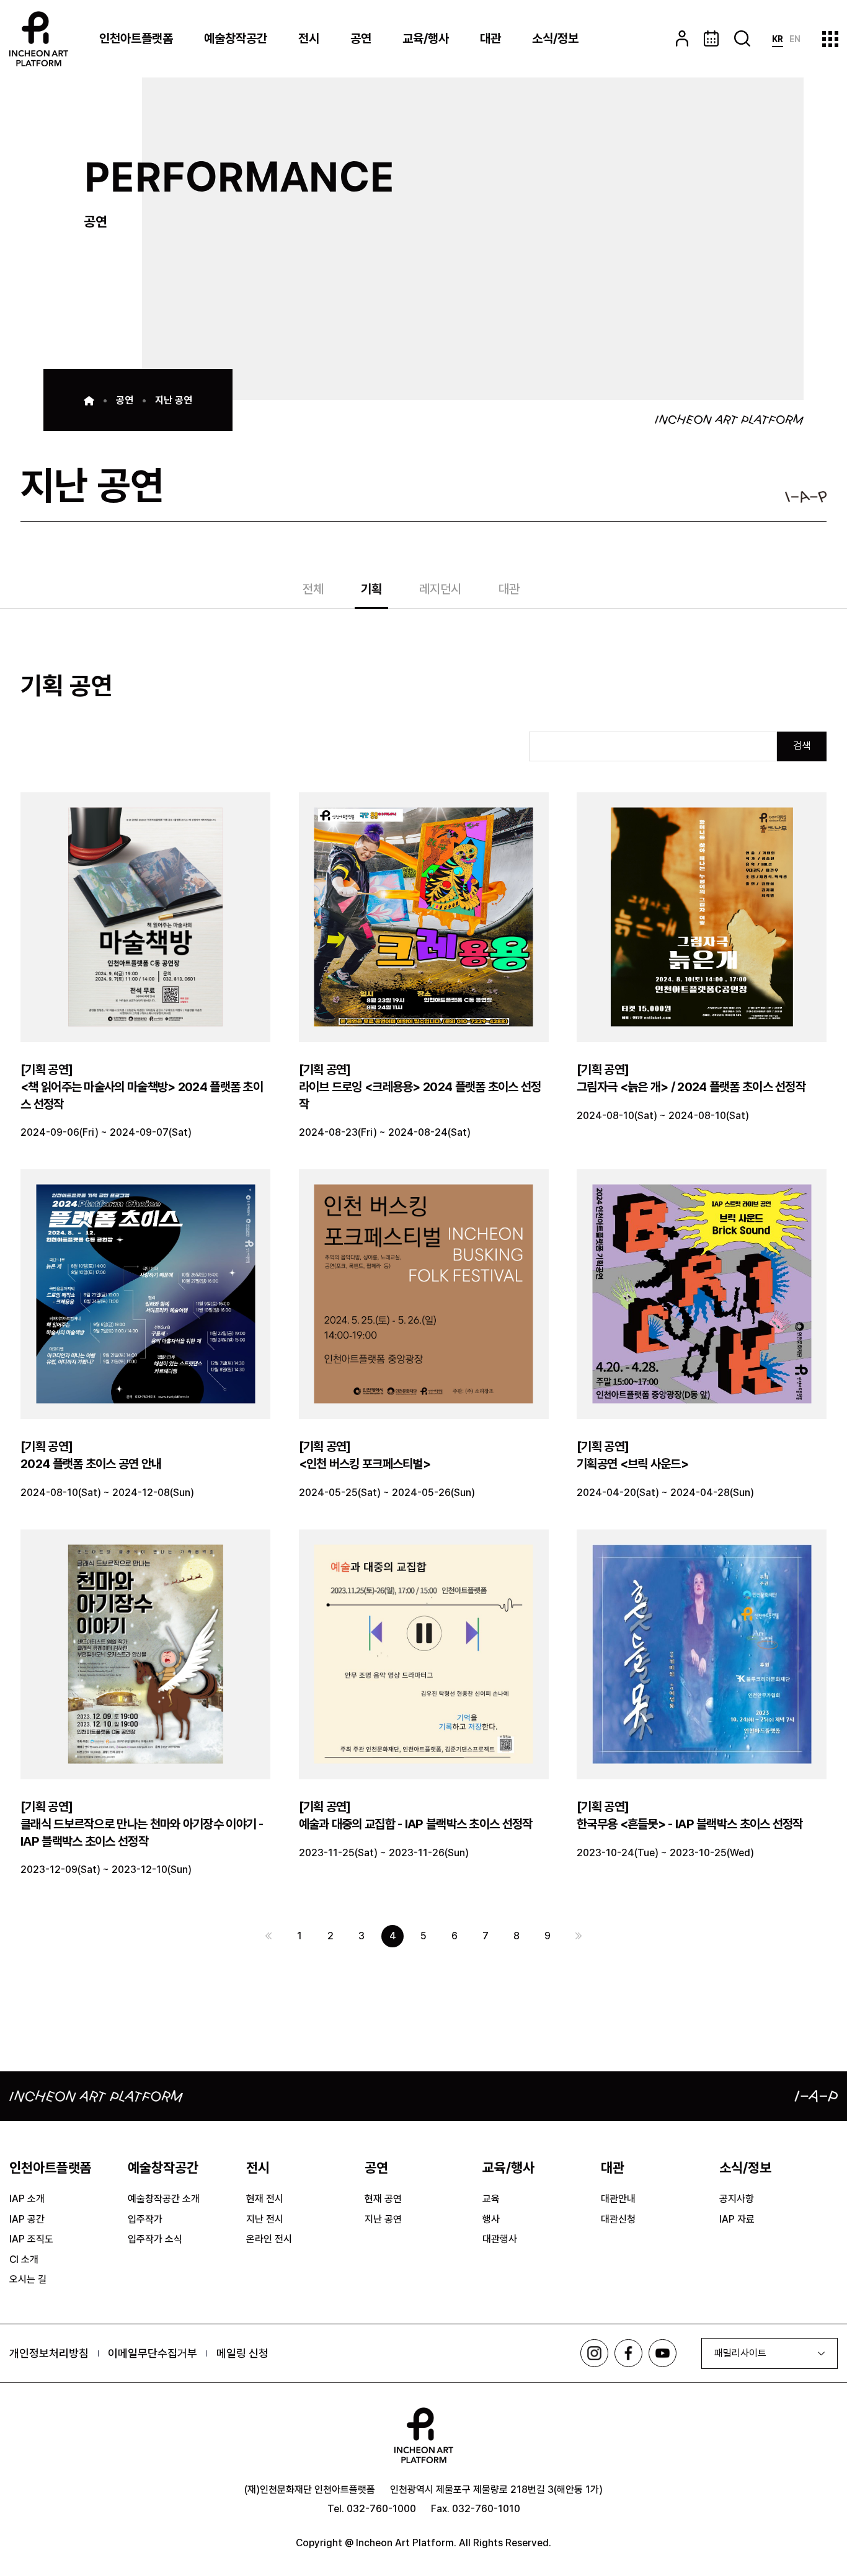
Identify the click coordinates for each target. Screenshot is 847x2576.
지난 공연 (174, 400)
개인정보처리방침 (49, 2353)
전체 (313, 590)
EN (795, 39)
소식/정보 (555, 38)
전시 (309, 38)
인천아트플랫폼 (136, 38)
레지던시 (440, 590)
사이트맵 (830, 39)
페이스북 (628, 2353)
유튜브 (663, 2353)
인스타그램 (594, 2353)
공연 (361, 38)
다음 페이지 (579, 1936)
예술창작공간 (236, 38)
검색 (802, 746)
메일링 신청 (242, 2353)
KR (778, 39)
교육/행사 (426, 38)
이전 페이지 (268, 1936)
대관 (490, 38)
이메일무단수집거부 (153, 2353)
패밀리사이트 (740, 2353)
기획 (371, 590)
